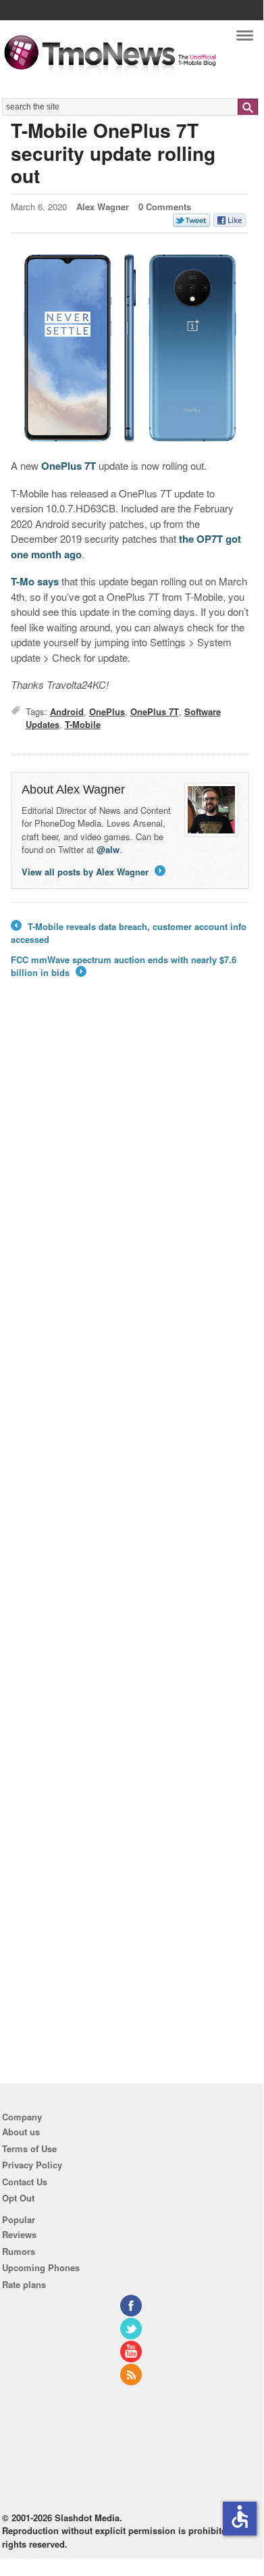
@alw (108, 849)
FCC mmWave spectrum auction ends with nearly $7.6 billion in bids (124, 966)
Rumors (19, 2251)
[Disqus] (130, 1536)
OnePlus (107, 711)
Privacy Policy (32, 2165)
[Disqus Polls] (130, 1185)
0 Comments (165, 206)
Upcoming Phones (41, 2267)
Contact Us (25, 2182)
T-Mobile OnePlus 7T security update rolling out (113, 153)
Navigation (245, 39)
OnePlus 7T (69, 466)
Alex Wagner (103, 206)
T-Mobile (83, 724)
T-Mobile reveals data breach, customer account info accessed (129, 933)
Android (67, 711)
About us (21, 2132)
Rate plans (24, 2284)
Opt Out (18, 2198)
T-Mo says (35, 581)
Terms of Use (29, 2148)
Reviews (19, 2234)
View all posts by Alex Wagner (93, 872)
